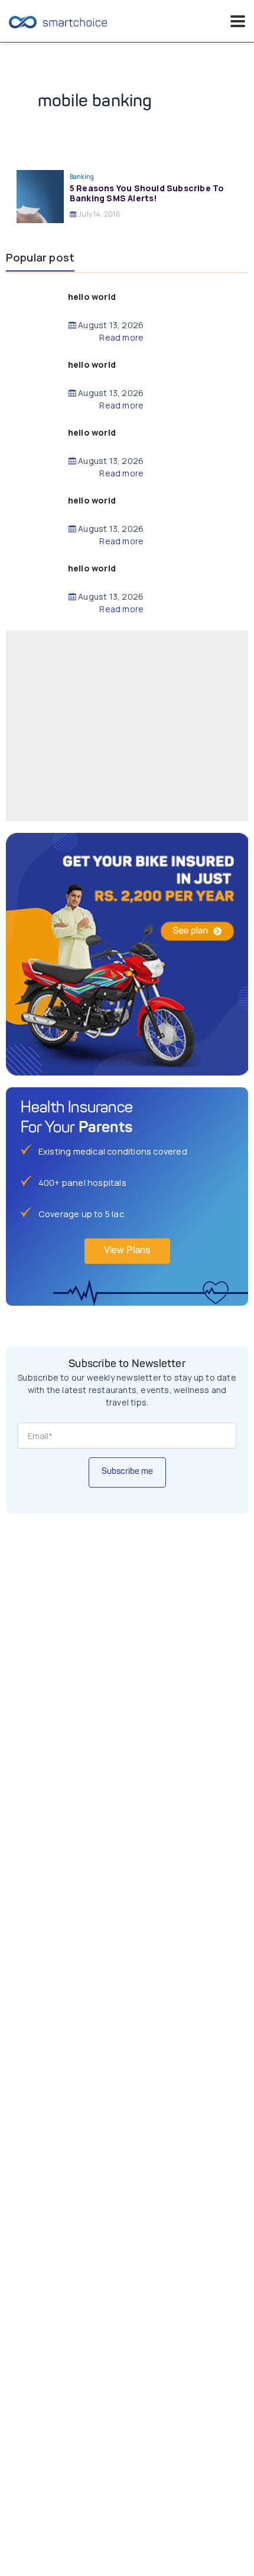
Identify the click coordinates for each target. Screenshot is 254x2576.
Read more (121, 338)
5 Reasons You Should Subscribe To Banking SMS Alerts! (147, 193)
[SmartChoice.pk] (58, 21)
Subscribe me (127, 1472)
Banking (82, 176)
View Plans (127, 1251)
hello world (92, 297)
